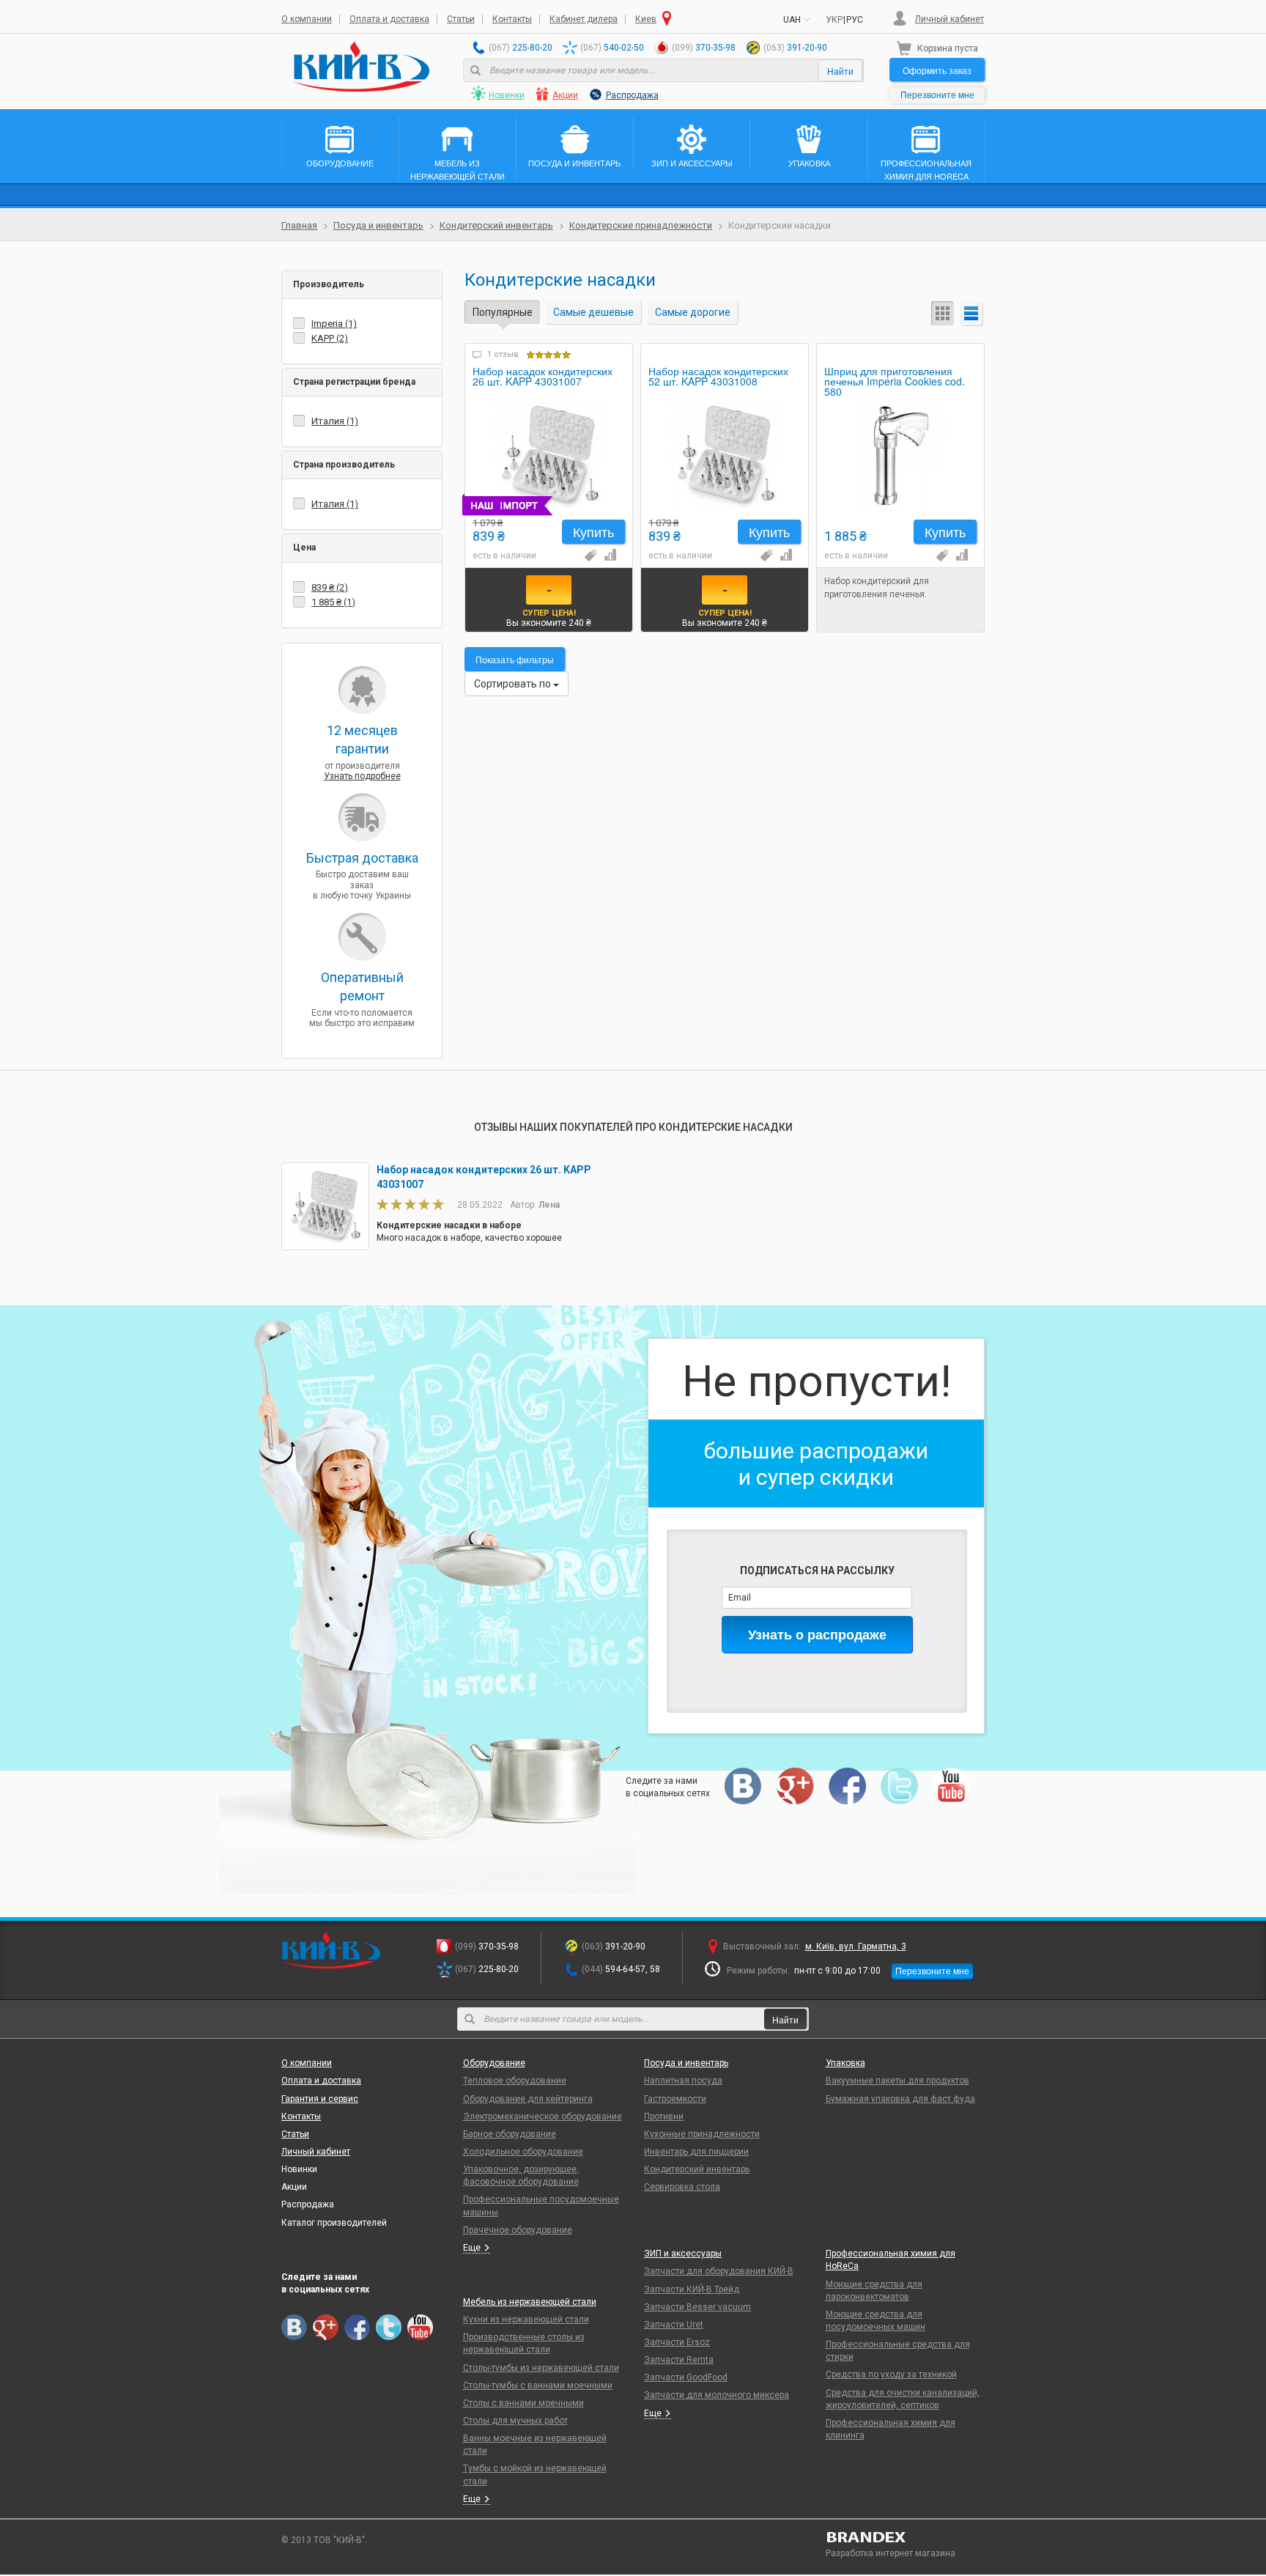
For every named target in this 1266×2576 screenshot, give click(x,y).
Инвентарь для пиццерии (696, 2152)
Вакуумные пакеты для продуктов (897, 2081)
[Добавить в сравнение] (609, 555)
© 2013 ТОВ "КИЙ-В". (324, 2540)
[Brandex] (906, 2537)
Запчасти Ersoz (677, 2342)
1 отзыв (503, 354)
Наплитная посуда (683, 2081)
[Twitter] (899, 1786)
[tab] (362, 285)
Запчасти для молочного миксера (717, 2395)
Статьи (461, 19)
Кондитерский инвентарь (496, 225)
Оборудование (494, 2063)
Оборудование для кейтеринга (528, 2099)
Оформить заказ (937, 70)
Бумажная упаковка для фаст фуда (900, 2099)
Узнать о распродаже (817, 1634)
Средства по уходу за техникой (891, 2374)
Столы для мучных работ (515, 2421)
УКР (834, 20)
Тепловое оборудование (515, 2081)
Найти (840, 71)
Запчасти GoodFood (686, 2377)
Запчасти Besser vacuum (697, 2307)
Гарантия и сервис (320, 2099)
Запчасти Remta (679, 2360)
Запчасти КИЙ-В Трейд (692, 2289)
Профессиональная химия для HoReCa (891, 2260)
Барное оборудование (510, 2134)
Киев (646, 19)
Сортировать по (514, 684)
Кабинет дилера (584, 19)
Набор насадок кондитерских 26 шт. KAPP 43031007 (543, 377)
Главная (299, 225)
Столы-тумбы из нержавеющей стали (541, 2368)
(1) (333, 602)
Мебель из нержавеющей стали (530, 2302)
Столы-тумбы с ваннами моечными (538, 2385)
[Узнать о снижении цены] (589, 555)
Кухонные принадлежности (702, 2134)
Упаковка (845, 2063)
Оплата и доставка (389, 19)
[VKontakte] (743, 1786)
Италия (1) (335, 421)
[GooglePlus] (795, 1786)
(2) (330, 587)
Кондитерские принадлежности (641, 225)
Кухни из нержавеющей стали (526, 2319)
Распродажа (632, 95)
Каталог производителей (334, 2223)
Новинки (507, 95)
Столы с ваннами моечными (523, 2403)
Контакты (512, 19)
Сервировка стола (682, 2187)
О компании (307, 19)
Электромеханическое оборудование (543, 2116)
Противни (664, 2116)
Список (972, 313)
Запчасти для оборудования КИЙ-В (719, 2271)
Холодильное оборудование (523, 2152)
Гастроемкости (675, 2099)
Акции (565, 95)
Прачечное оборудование (518, 2230)
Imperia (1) (334, 324)
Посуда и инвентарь (378, 225)
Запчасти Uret (674, 2325)
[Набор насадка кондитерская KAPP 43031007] (549, 455)
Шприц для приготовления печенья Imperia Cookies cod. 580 (895, 380)
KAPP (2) (330, 338)
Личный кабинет (949, 19)
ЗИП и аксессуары (683, 2254)
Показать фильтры (515, 659)
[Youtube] (951, 1786)
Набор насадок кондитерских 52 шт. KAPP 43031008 (718, 377)
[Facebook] (847, 1786)
